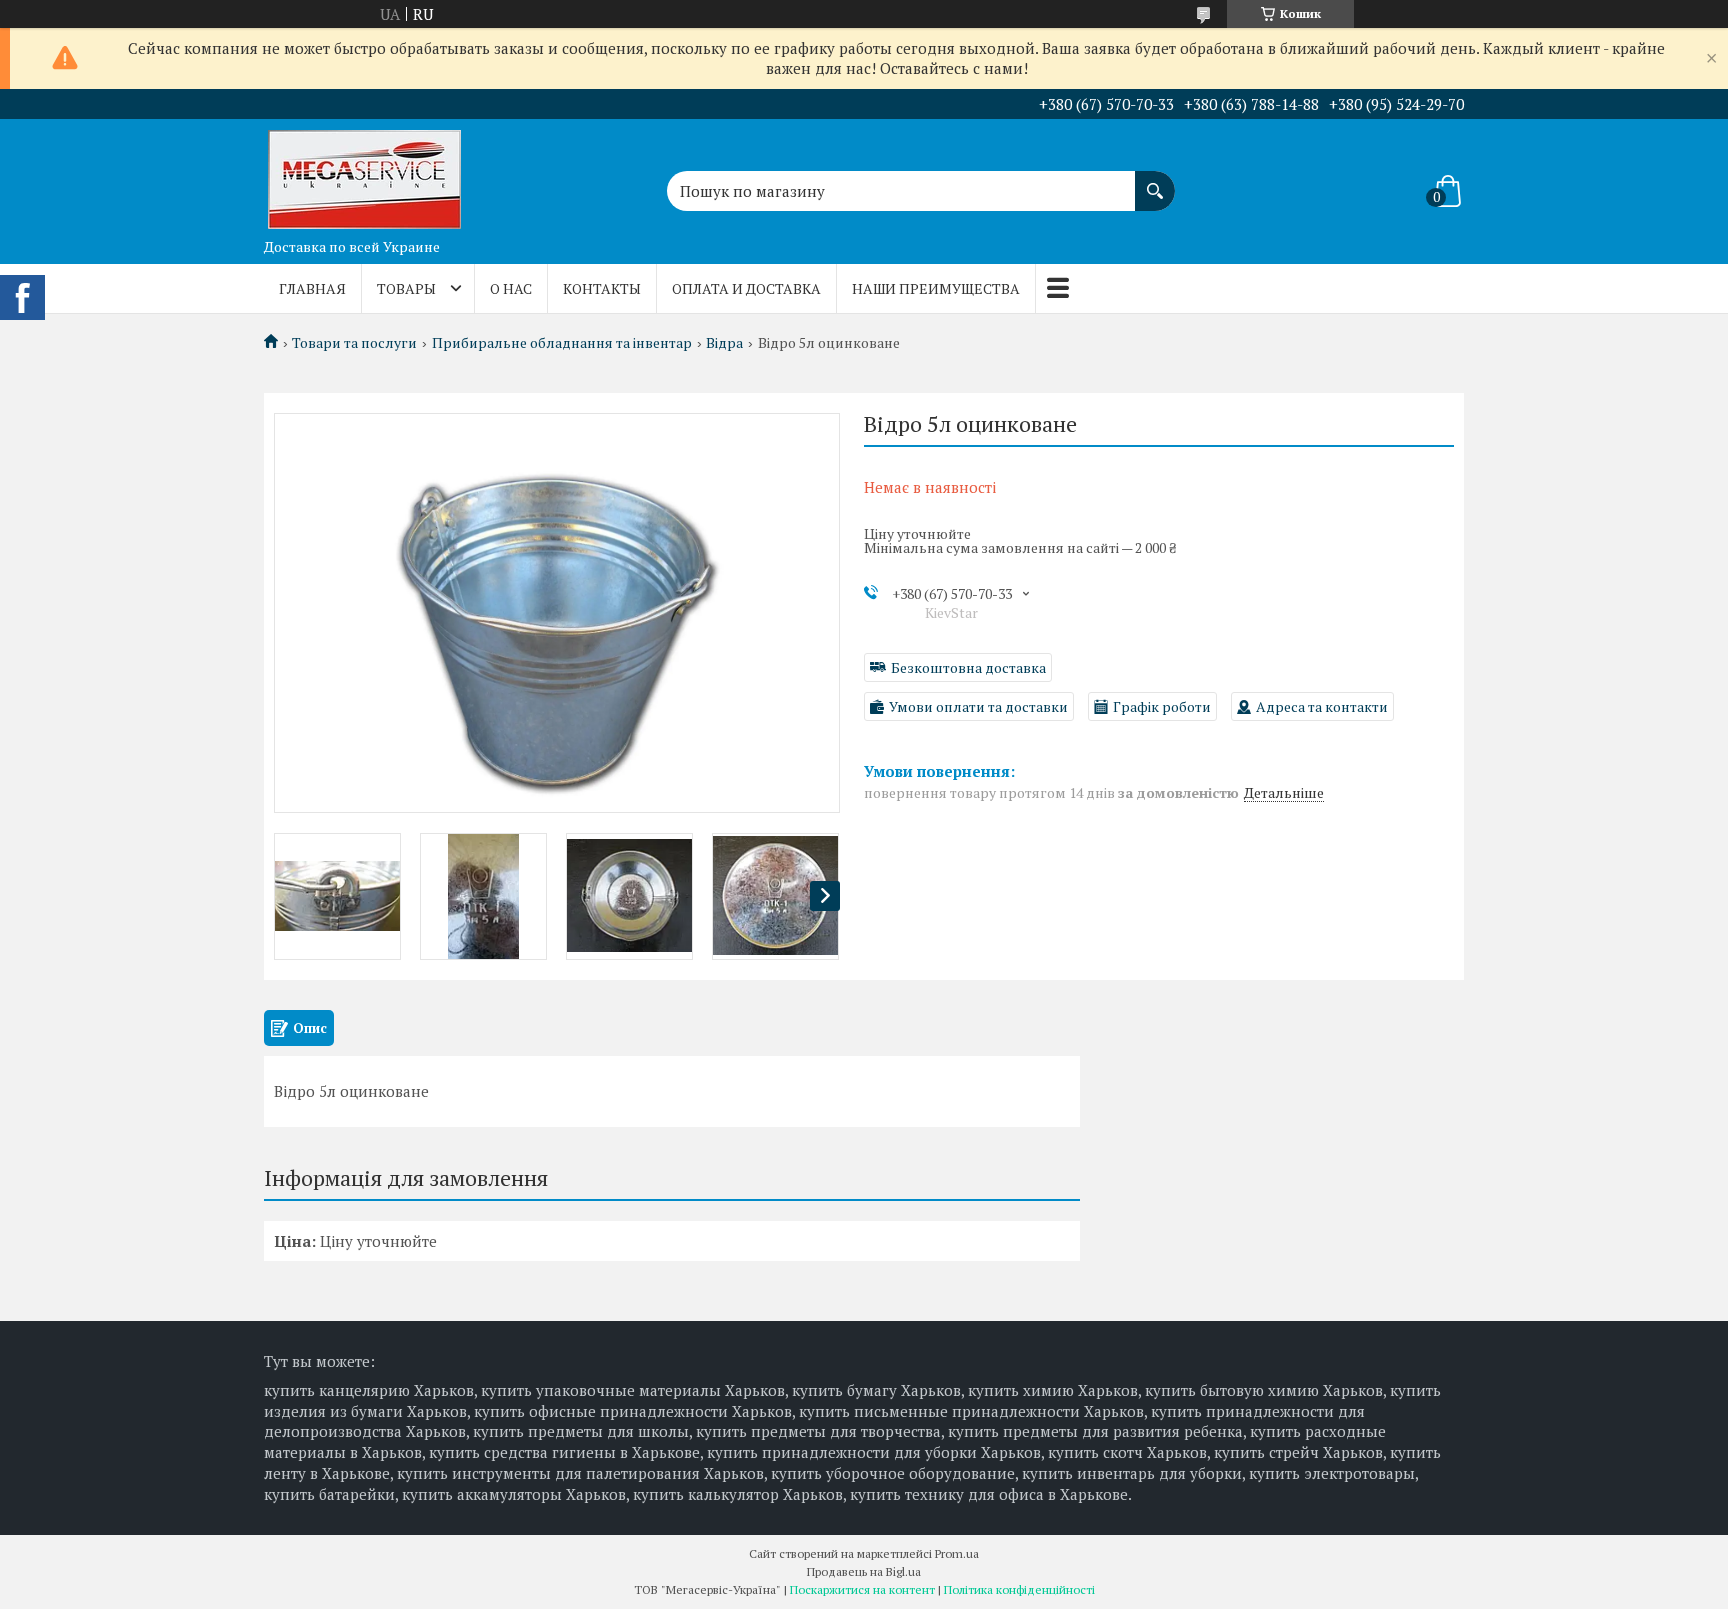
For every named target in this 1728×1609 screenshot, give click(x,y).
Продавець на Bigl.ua (864, 1571)
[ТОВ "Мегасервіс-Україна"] (364, 174)
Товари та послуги (354, 343)
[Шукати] (1155, 181)
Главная (312, 288)
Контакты (602, 288)
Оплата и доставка (746, 288)
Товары (406, 288)
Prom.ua (957, 1553)
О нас (511, 288)
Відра (724, 343)
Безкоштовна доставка (968, 667)
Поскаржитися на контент (862, 1589)
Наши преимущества (936, 288)
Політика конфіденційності (1019, 1589)
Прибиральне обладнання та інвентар (562, 343)
